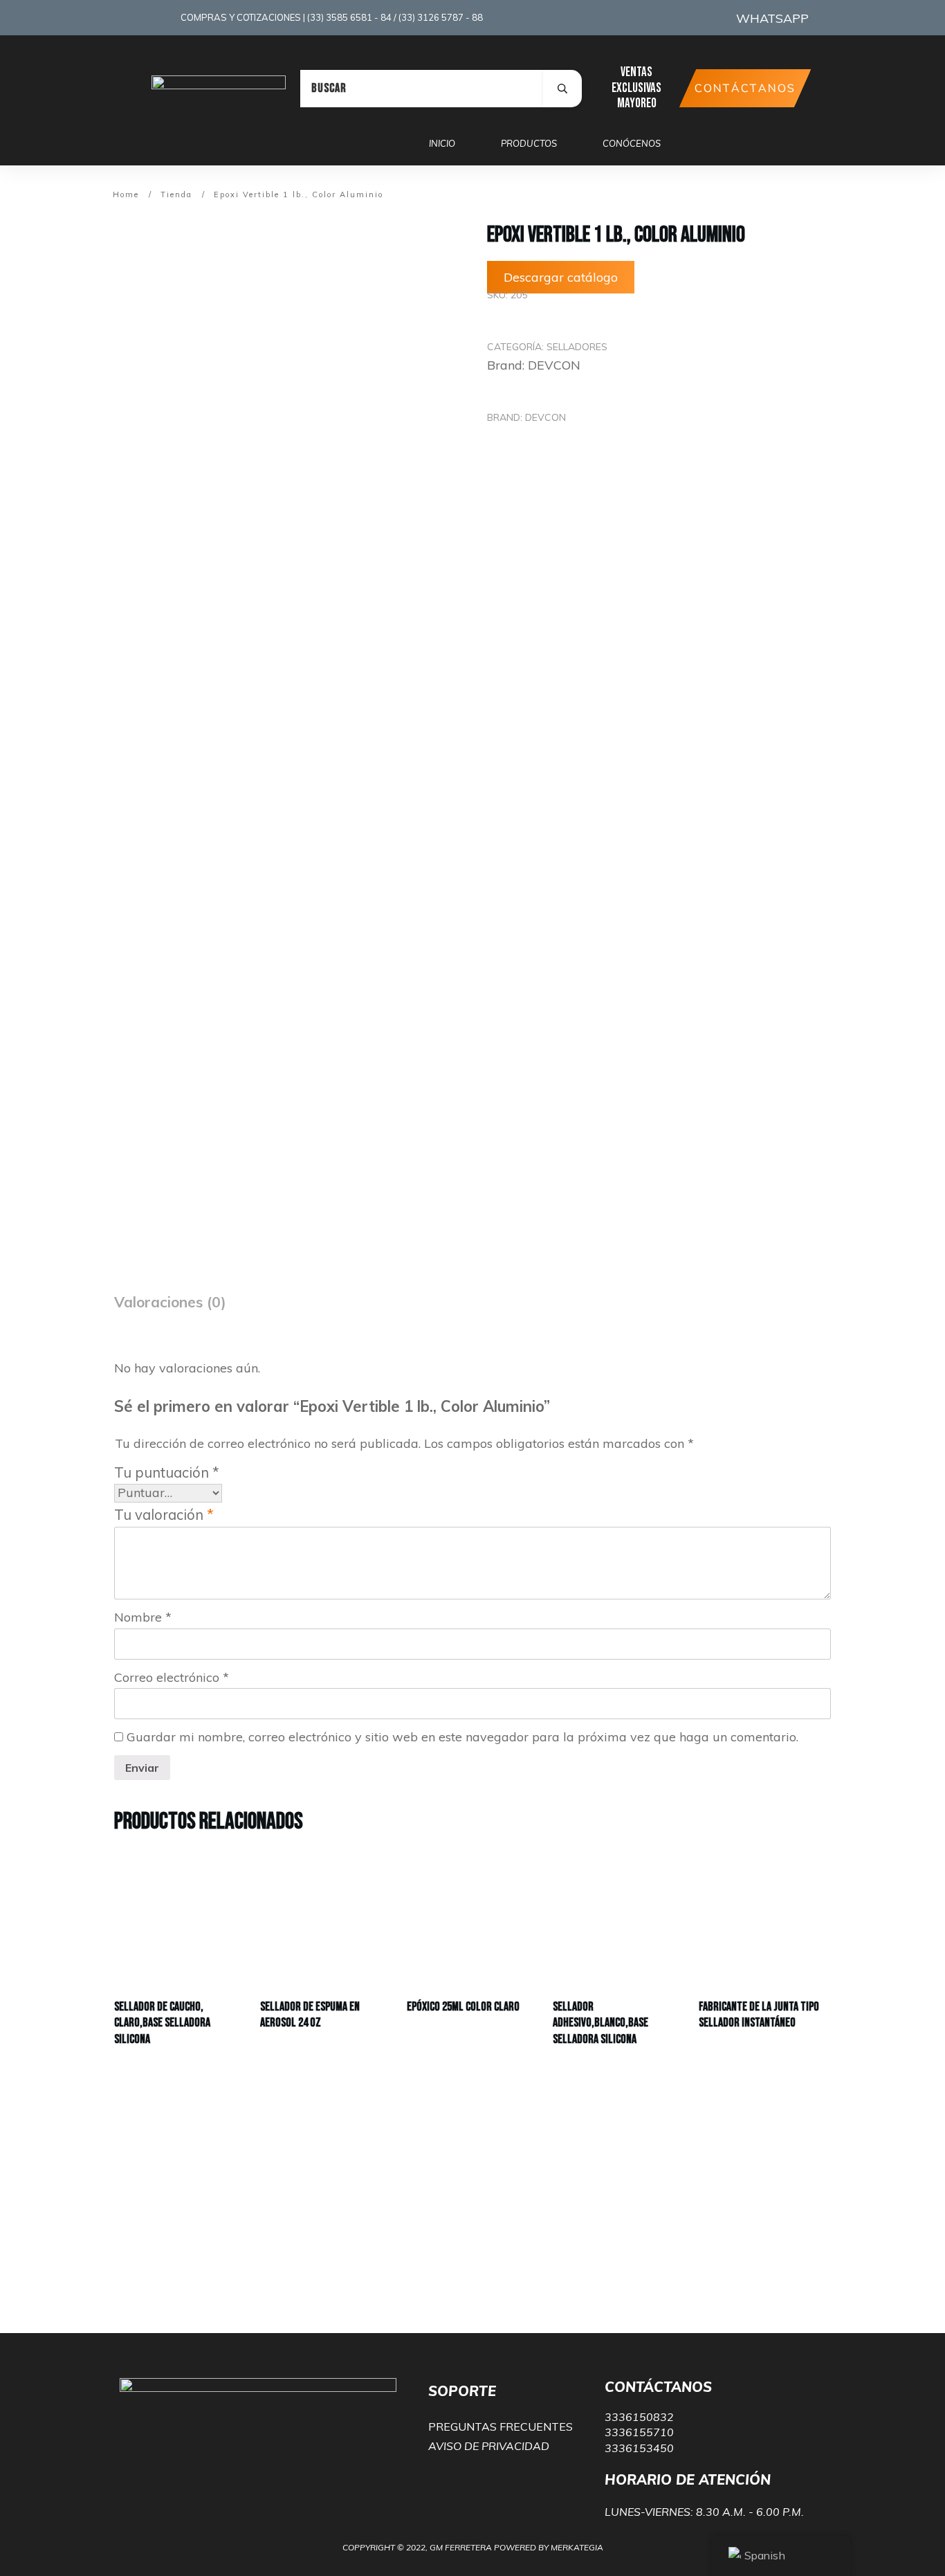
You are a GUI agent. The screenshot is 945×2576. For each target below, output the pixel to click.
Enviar (142, 1768)
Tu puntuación (167, 1472)
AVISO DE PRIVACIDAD (489, 2446)
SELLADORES (577, 347)
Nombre (143, 1617)
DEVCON (554, 365)
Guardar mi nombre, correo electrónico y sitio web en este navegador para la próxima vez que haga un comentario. (462, 1737)
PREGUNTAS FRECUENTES (501, 2427)
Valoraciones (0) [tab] (170, 1302)
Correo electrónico (172, 1677)
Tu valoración (164, 1515)
